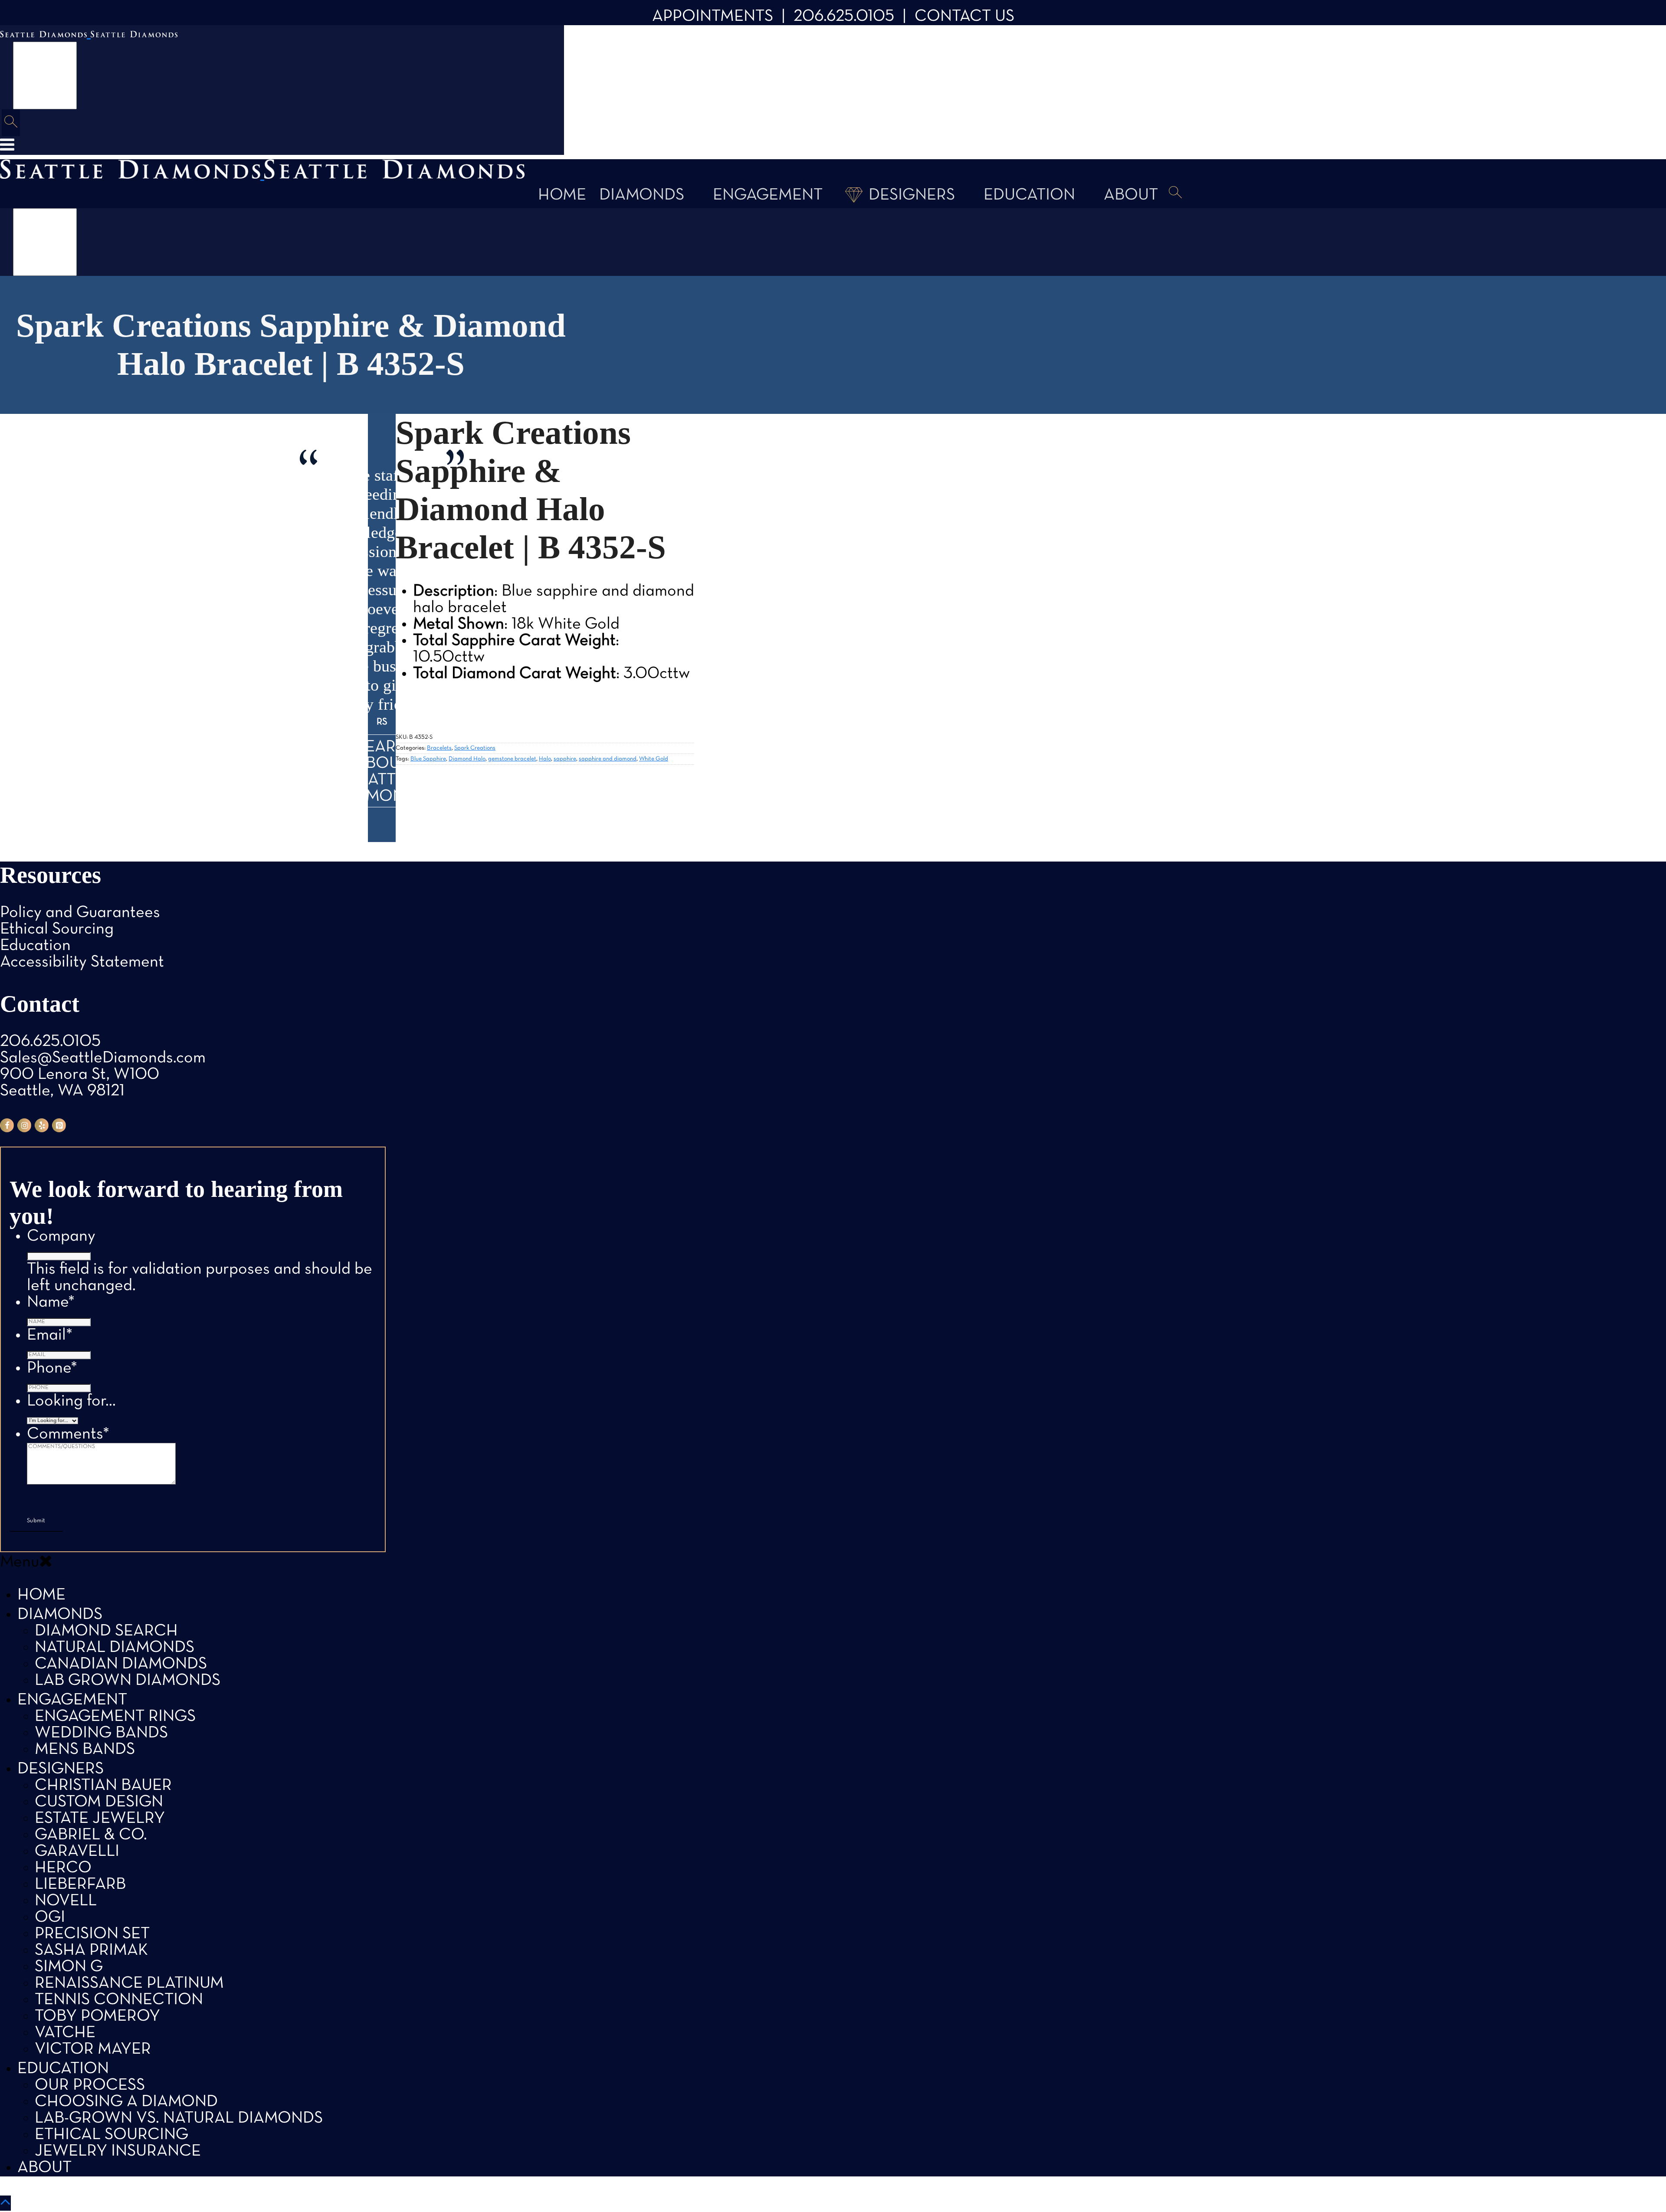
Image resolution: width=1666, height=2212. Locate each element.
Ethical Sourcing (57, 929)
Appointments (713, 17)
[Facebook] (7, 1125)
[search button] (11, 123)
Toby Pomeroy (97, 2017)
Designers (912, 195)
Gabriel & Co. (91, 1835)
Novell (66, 1901)
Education (1029, 195)
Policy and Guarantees (80, 913)
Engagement (768, 195)
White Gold (654, 759)
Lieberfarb (80, 1885)
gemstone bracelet (512, 759)
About (1131, 195)
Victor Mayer (93, 2050)
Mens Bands (85, 1750)
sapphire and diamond (608, 759)
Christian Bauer (103, 1786)
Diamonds (642, 195)
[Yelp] (42, 1125)
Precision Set (92, 1934)
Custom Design (99, 1802)
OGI (50, 1918)
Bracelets (439, 748)
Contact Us (964, 17)
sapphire (565, 759)
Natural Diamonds (115, 1648)
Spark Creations (475, 748)
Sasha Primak (91, 1951)
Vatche (65, 2033)
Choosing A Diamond (126, 2102)
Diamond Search (106, 1631)
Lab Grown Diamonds (128, 1681)
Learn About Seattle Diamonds (382, 772)
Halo (545, 759)
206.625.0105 (844, 17)
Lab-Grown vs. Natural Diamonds (179, 2119)
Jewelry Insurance (118, 2151)
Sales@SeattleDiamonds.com (103, 1058)
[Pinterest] (59, 1125)
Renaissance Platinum (129, 1984)
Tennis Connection (119, 2000)
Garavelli (77, 1852)
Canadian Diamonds (121, 1664)
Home (562, 195)
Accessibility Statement (82, 962)
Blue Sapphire (428, 759)
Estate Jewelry (100, 1819)
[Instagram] (24, 1125)
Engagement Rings (115, 1717)
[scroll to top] (5, 2203)
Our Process (90, 2086)
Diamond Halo (467, 759)
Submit (36, 1521)
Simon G (69, 1967)
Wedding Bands (101, 1733)
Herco (63, 1868)
